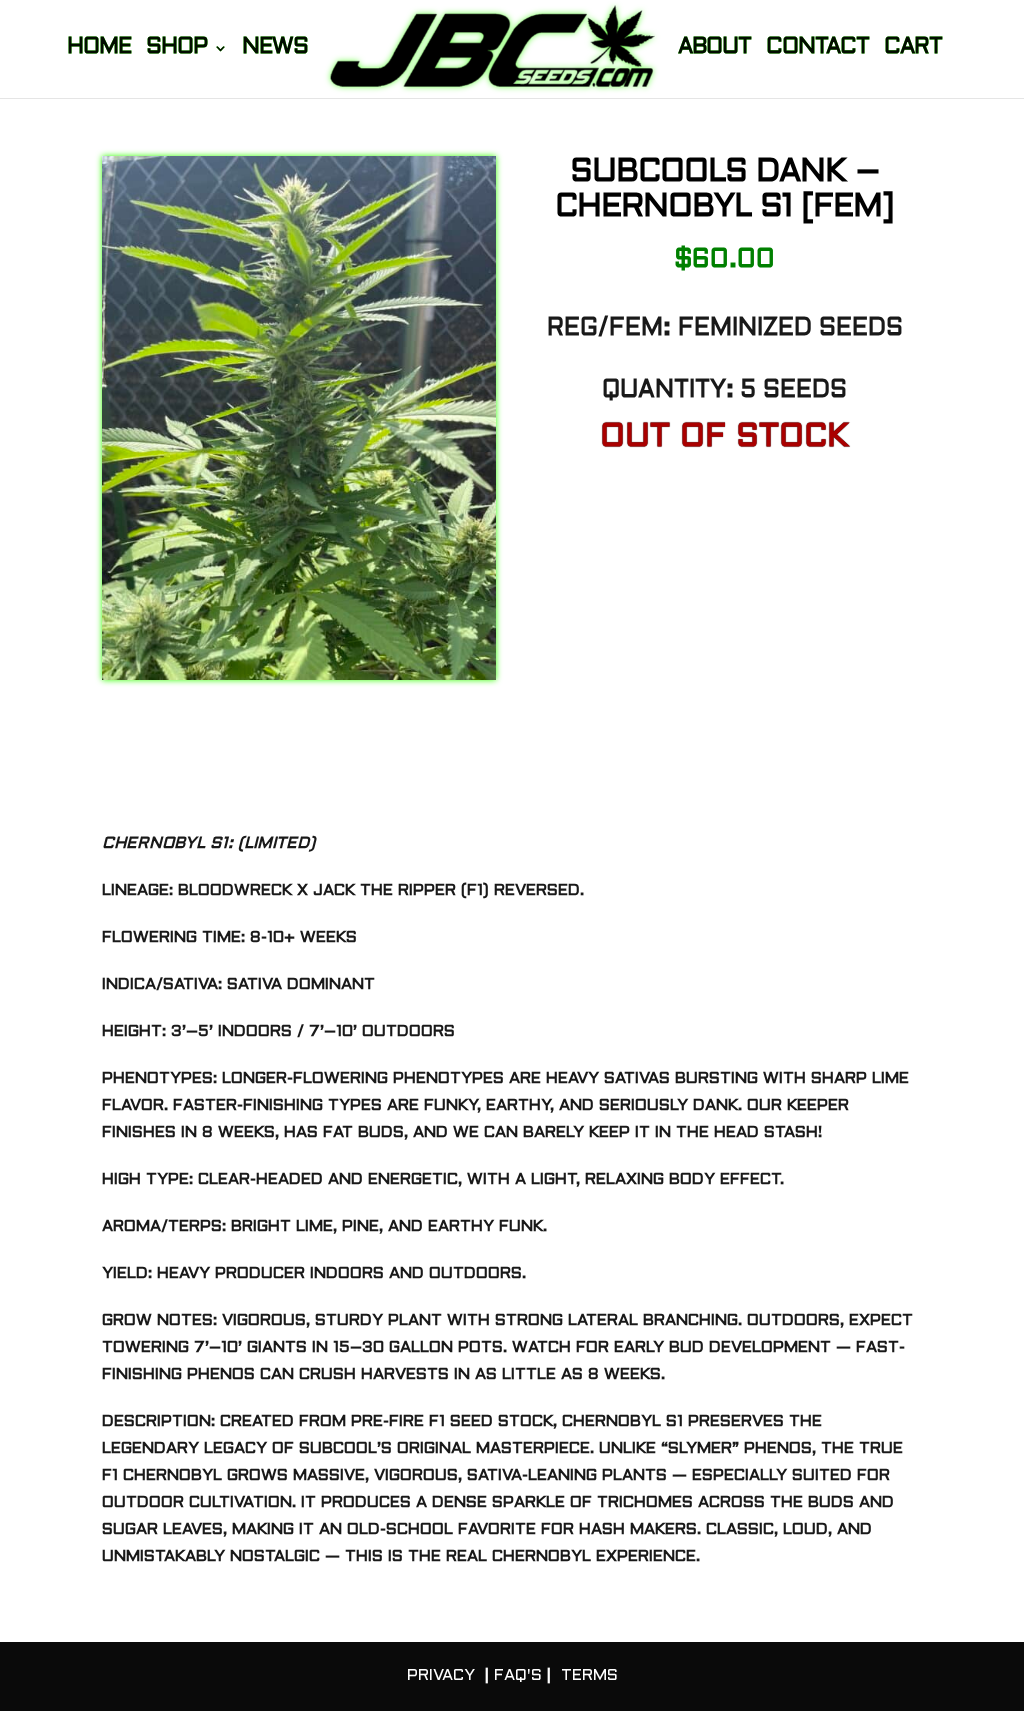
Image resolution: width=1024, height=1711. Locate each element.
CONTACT (817, 49)
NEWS (275, 49)
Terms (589, 1675)
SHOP (176, 49)
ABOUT (714, 49)
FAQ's (518, 1675)
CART (913, 49)
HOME (99, 49)
